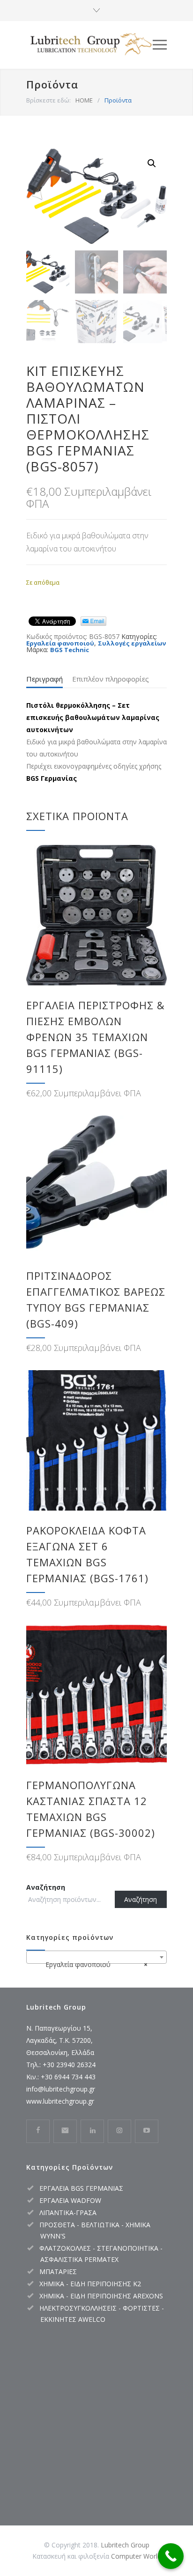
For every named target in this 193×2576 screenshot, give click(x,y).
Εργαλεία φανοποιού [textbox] (94, 1964)
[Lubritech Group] (89, 45)
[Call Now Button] (171, 2556)
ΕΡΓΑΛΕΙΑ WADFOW (70, 2200)
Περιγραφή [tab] (45, 679)
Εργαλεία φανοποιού (60, 643)
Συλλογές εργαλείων (132, 643)
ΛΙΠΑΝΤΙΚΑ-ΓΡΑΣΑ (68, 2213)
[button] (152, 163)
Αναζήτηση (46, 1887)
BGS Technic (70, 650)
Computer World (136, 2556)
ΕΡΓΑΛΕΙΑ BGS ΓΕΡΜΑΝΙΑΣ (81, 2188)
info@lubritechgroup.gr (61, 2089)
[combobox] (96, 1957)
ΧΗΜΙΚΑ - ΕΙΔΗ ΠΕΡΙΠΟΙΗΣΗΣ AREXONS (101, 2296)
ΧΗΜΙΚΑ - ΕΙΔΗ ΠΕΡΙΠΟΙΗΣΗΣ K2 (90, 2284)
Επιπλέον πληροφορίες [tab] (111, 679)
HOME (84, 100)
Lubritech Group (125, 2545)
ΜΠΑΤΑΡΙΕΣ (58, 2271)
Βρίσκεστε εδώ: (48, 100)
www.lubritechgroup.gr (60, 2101)
